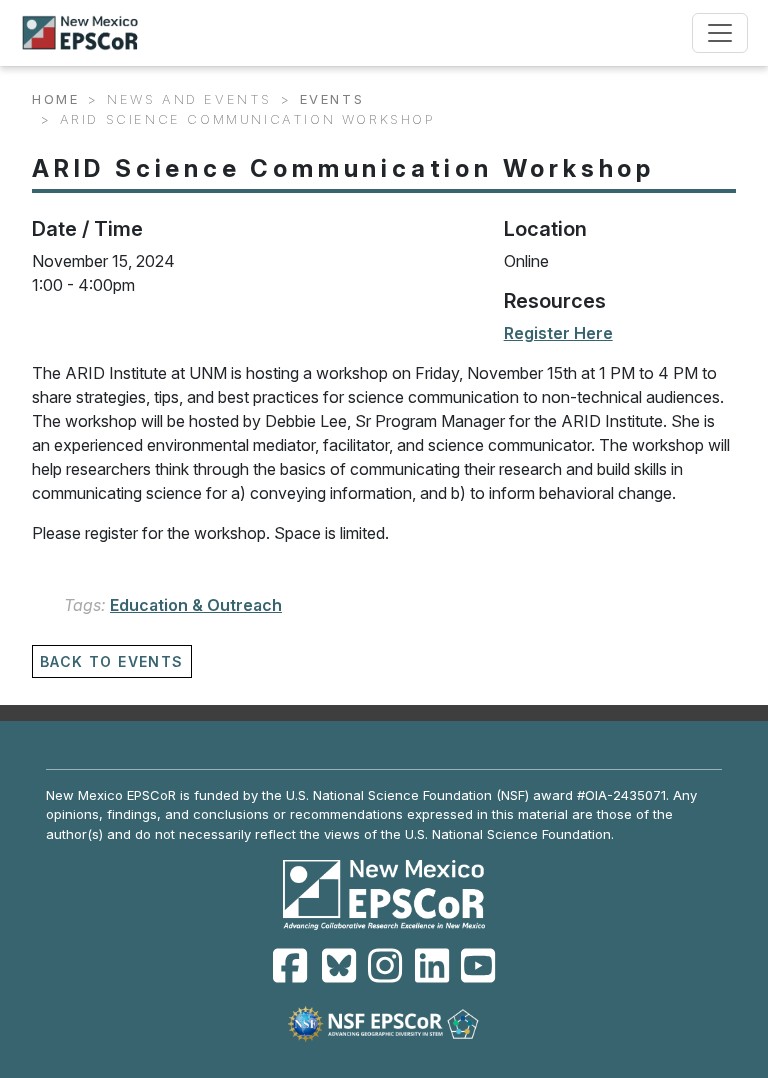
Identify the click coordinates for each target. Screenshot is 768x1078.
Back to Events (112, 661)
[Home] (88, 33)
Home (55, 99)
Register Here (558, 333)
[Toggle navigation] (720, 33)
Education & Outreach (196, 605)
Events (332, 99)
